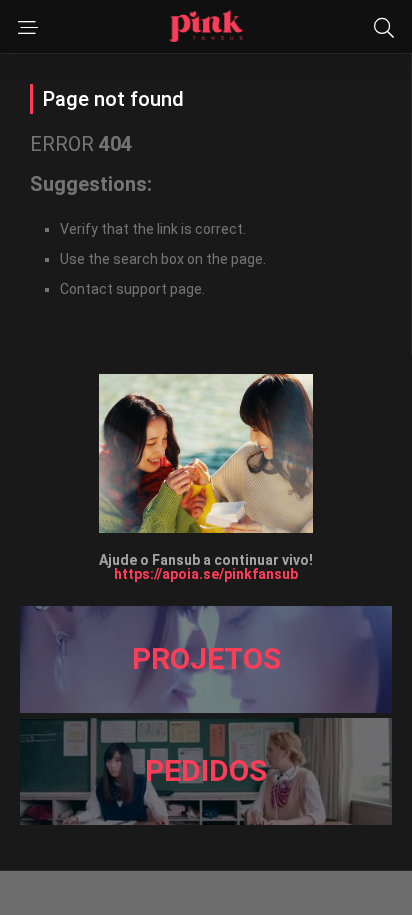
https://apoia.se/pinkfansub (206, 574)
